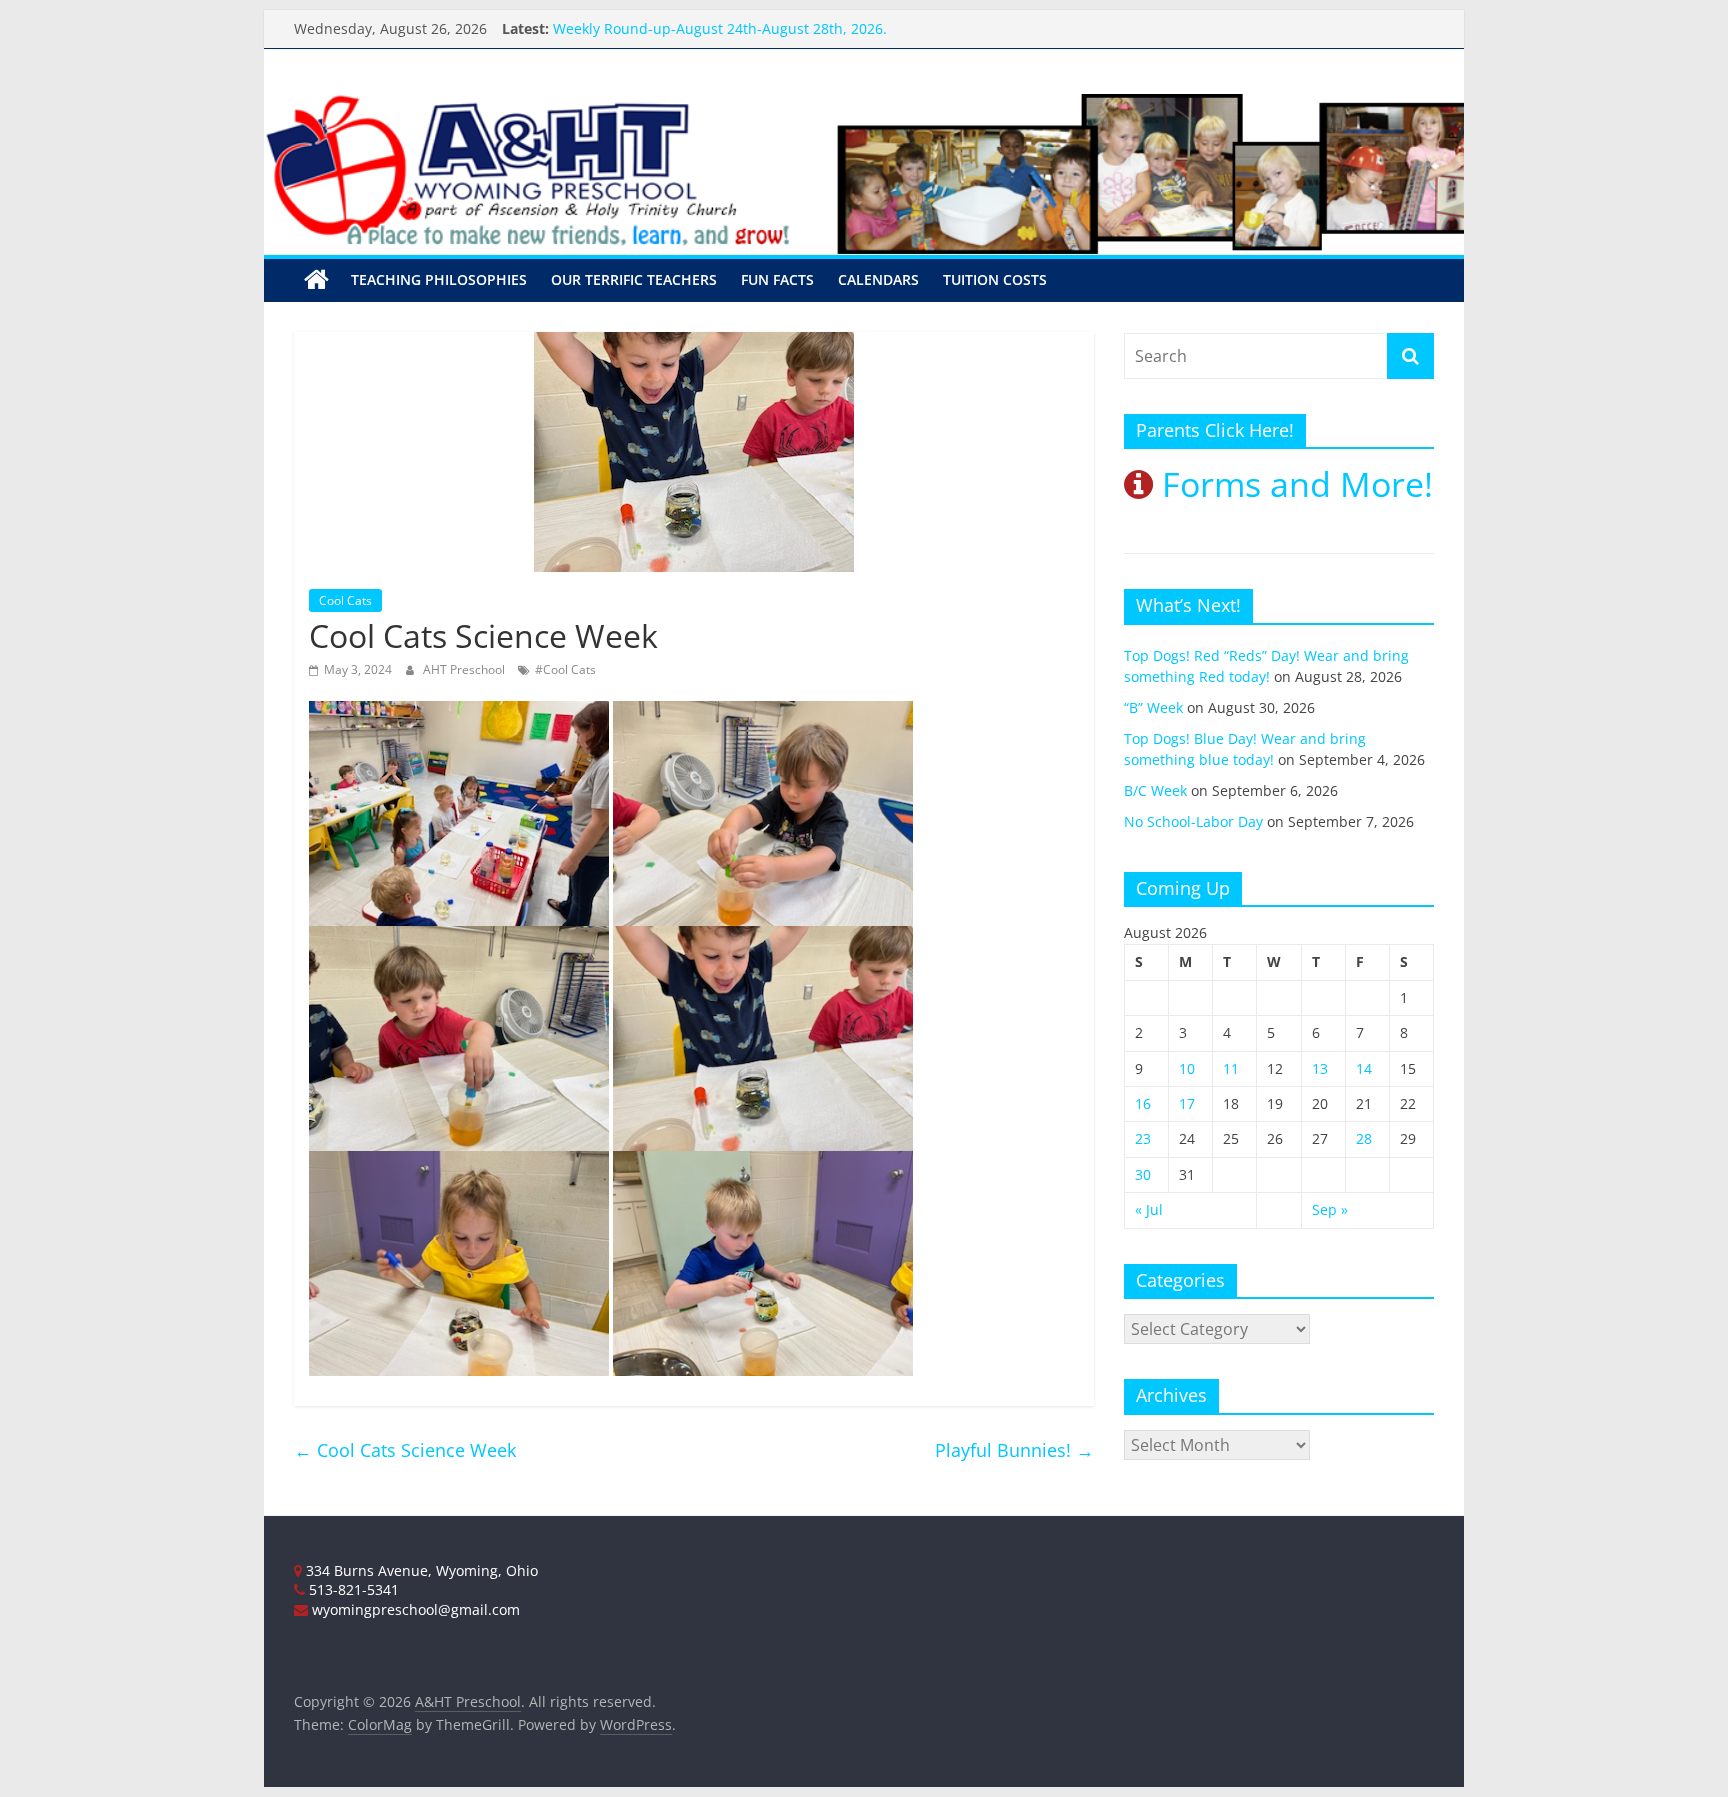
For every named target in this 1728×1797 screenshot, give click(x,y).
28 (1364, 1138)
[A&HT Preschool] (316, 280)
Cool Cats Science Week (405, 1450)
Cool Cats (345, 600)
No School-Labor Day (1193, 821)
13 (1320, 1068)
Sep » (1330, 1209)
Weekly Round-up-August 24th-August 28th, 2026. (720, 37)
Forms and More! (1293, 484)
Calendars (878, 279)
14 (1364, 1068)
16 (1143, 1103)
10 (1187, 1068)
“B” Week (1153, 707)
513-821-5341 (352, 1589)
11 (1231, 1068)
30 (1143, 1174)
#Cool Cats (565, 669)
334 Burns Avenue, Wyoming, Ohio (420, 1570)
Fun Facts (777, 279)
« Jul (1149, 1209)
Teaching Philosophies (439, 279)
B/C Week (1155, 790)
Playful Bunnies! (1014, 1450)
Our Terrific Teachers (634, 279)
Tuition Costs (995, 279)
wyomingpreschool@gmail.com (414, 1609)
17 (1187, 1103)
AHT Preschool (465, 669)
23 (1143, 1138)
